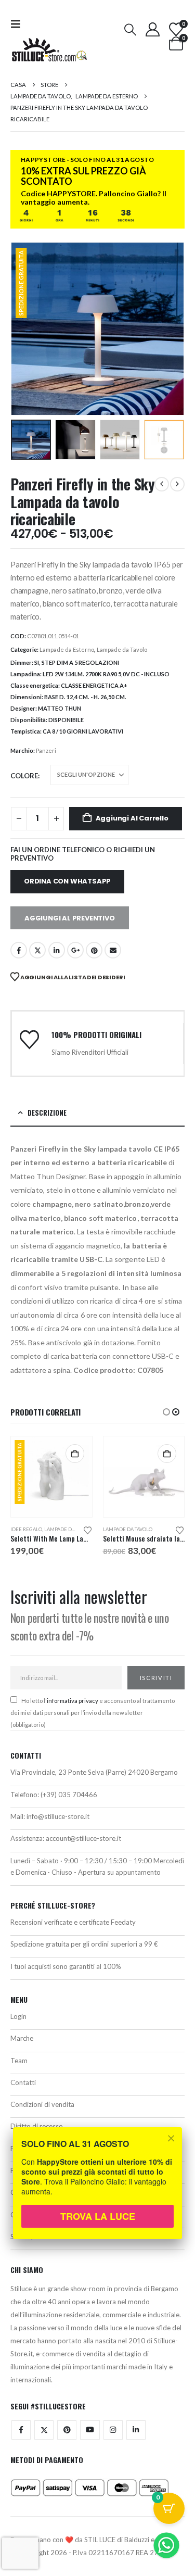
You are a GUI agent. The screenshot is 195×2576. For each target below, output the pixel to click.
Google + (75, 950)
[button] (19, 24)
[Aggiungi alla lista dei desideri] (88, 1530)
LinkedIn (57, 950)
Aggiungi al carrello (132, 818)
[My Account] (152, 29)
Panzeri (46, 750)
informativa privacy (73, 1701)
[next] (177, 484)
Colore (24, 776)
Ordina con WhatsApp (67, 881)
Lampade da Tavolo (122, 649)
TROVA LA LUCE (98, 2216)
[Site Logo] (49, 50)
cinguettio (37, 950)
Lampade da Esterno (67, 649)
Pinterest (94, 950)
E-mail (113, 950)
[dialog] (97, 2190)
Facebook (19, 950)
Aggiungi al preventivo (70, 918)
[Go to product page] (52, 1477)
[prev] (162, 484)
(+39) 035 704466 (69, 1795)
